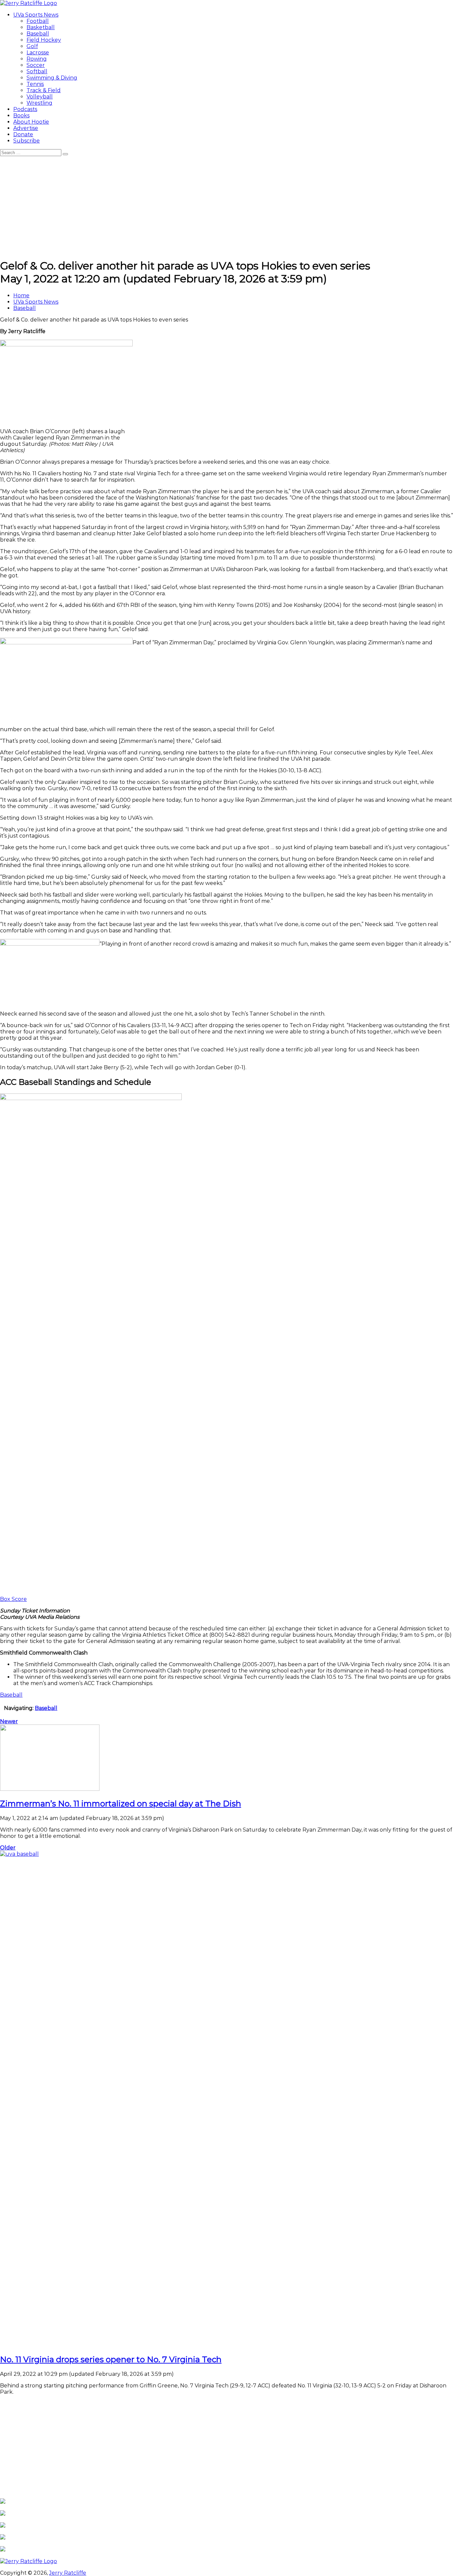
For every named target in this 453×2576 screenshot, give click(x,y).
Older (8, 1848)
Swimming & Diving (52, 78)
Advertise (26, 128)
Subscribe (27, 141)
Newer (9, 1721)
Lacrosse (38, 53)
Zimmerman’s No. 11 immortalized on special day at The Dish (121, 1804)
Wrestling (39, 103)
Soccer (36, 65)
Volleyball (40, 97)
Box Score (13, 1599)
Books (21, 116)
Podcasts (25, 109)
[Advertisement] (227, 206)
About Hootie (31, 122)
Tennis (35, 84)
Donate (23, 134)
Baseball (38, 34)
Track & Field (44, 90)
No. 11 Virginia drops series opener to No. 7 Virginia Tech (111, 2359)
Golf (32, 46)
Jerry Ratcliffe (68, 2573)
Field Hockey (44, 40)
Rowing (37, 59)
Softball (37, 71)
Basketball (41, 27)
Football (38, 21)
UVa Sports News (36, 15)
